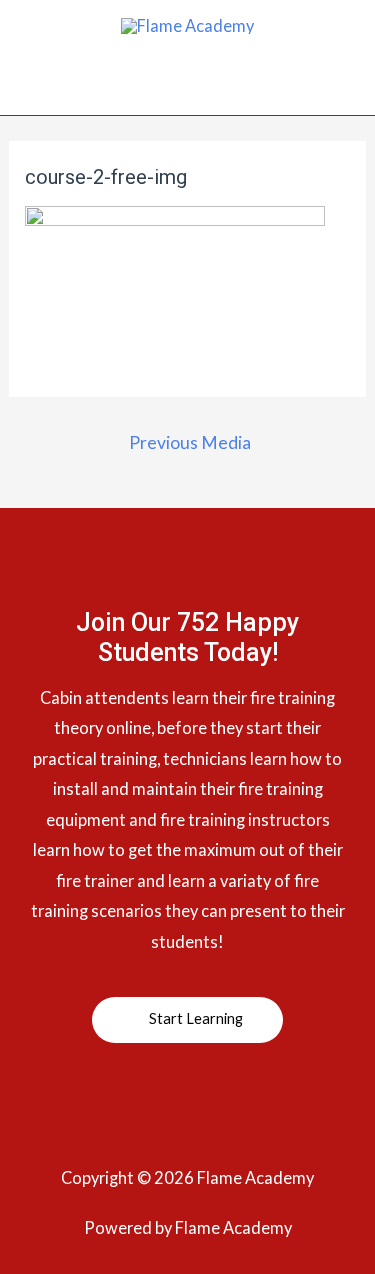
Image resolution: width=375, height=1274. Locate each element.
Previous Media (190, 442)
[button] (187, 1020)
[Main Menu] (187, 91)
